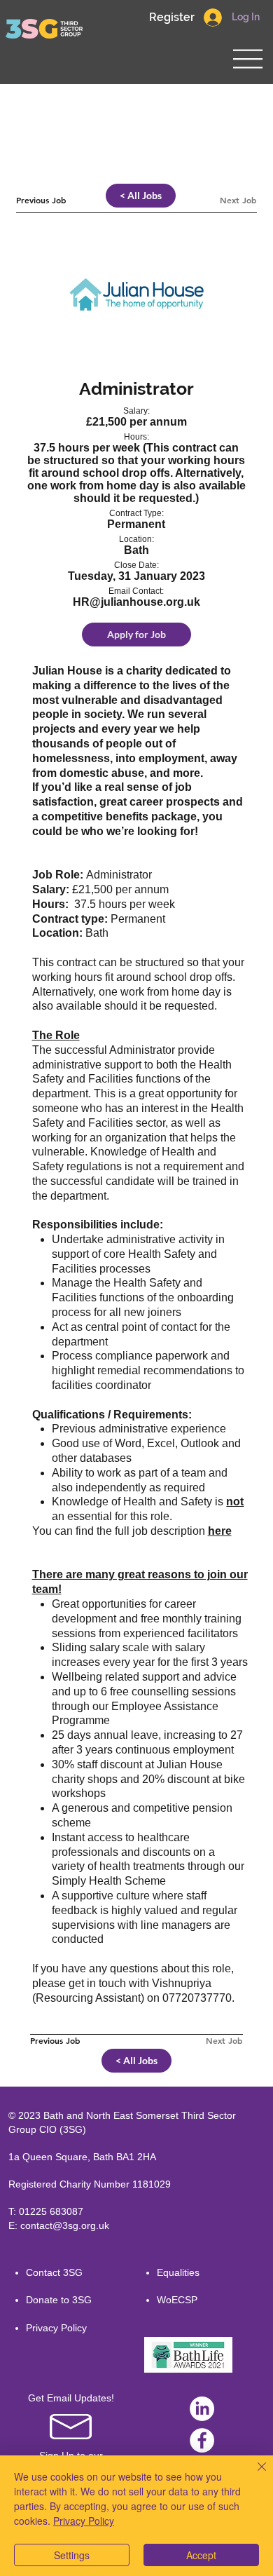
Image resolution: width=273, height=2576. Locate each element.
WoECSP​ (177, 2300)
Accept (201, 2555)
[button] (171, 18)
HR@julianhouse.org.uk (136, 602)
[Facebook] (202, 2440)
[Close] (253, 2475)
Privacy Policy (56, 2328)
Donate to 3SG (59, 2300)
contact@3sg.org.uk (65, 2225)
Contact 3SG (54, 2272)
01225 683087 (51, 2211)
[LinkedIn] (202, 2409)
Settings (72, 2555)
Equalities (178, 2272)
